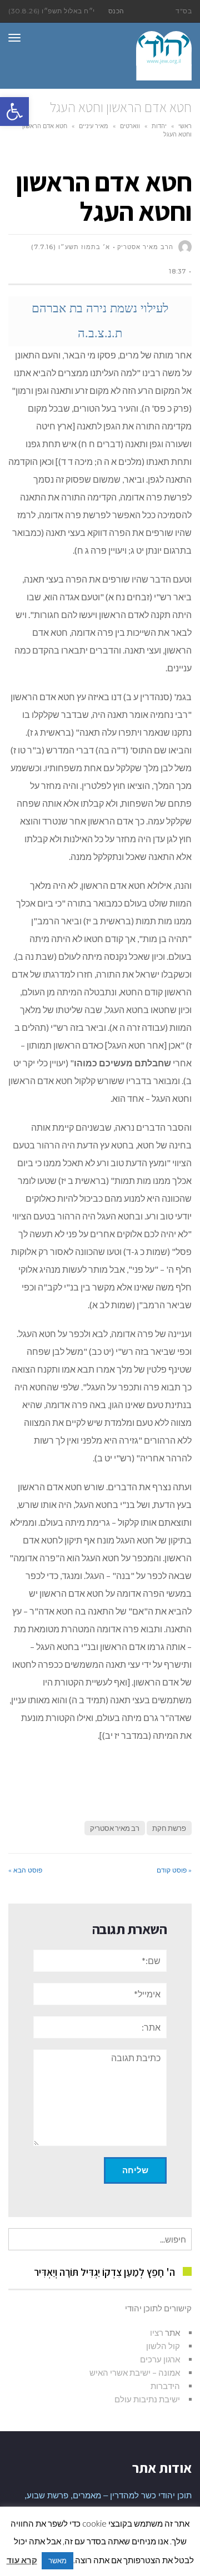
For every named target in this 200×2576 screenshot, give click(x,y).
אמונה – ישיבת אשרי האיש (135, 2372)
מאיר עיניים (94, 126)
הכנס (116, 11)
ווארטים (130, 126)
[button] (14, 112)
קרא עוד (22, 2560)
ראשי (185, 126)
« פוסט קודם (174, 1870)
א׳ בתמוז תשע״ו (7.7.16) (71, 247)
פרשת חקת (169, 1828)
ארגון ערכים (160, 2359)
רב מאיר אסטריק (115, 1828)
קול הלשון (163, 2346)
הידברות (165, 2386)
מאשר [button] (57, 2560)
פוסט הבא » (25, 1870)
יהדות (159, 126)
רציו (157, 2332)
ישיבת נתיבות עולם (147, 2399)
